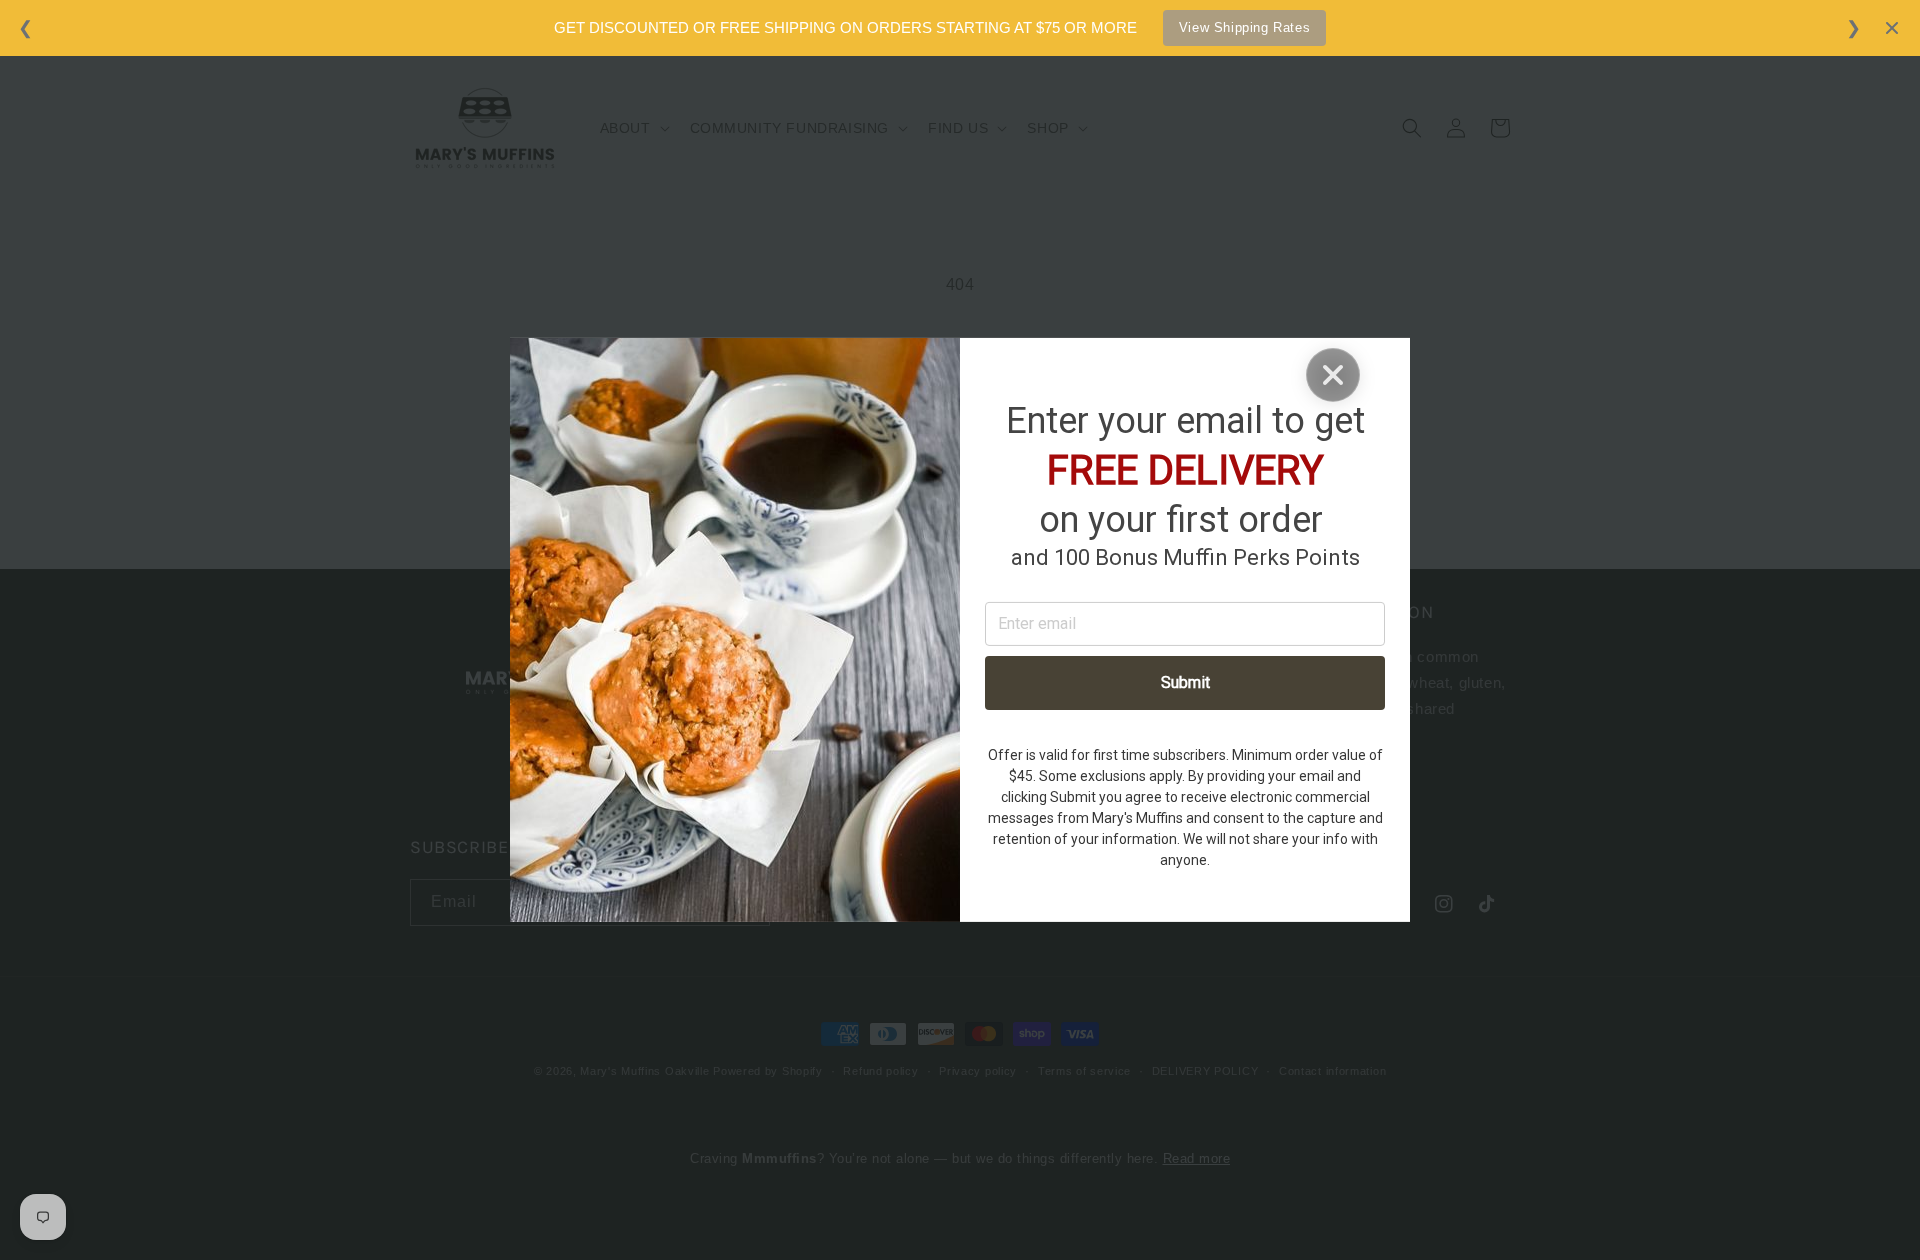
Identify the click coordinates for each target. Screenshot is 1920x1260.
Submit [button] (1185, 682)
